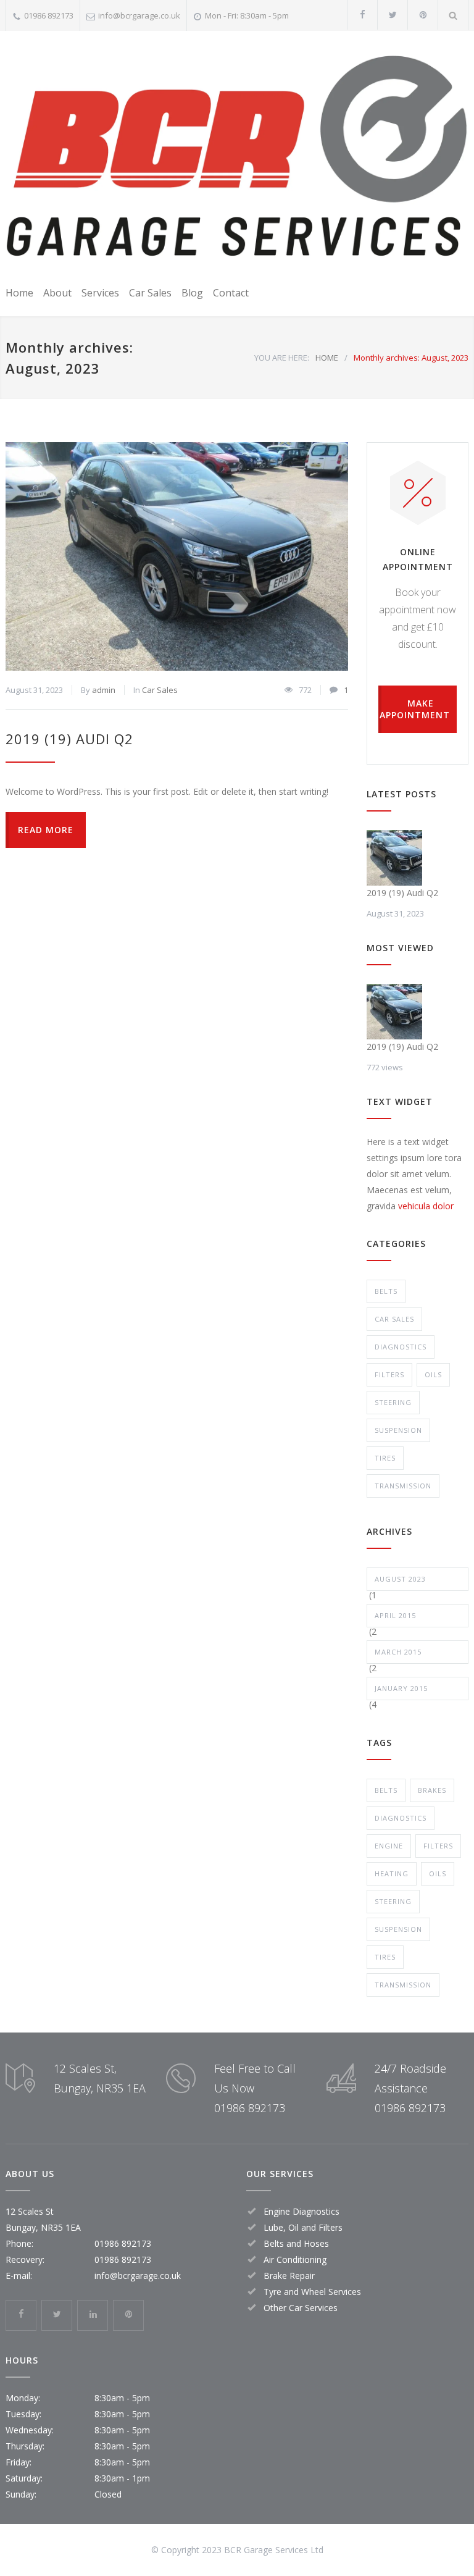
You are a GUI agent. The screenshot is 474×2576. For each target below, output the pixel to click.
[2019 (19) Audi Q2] (177, 556)
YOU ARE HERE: (282, 358)
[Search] (453, 15)
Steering (393, 1402)
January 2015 (401, 1688)
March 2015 (398, 1652)
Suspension (398, 1430)
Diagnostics (401, 1347)
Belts (386, 1291)
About (57, 293)
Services (100, 293)
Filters (389, 1374)
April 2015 (395, 1615)
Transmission (403, 1486)
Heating (392, 1873)
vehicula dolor (426, 1206)
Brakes (432, 1790)
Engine (389, 1846)
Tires (385, 1458)
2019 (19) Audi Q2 (69, 739)
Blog (192, 293)
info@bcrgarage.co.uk (139, 15)
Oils (433, 1374)
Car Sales (150, 293)
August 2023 (400, 1579)
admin (104, 690)
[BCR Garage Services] (237, 156)
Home (19, 293)
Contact (231, 293)
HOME (327, 358)
